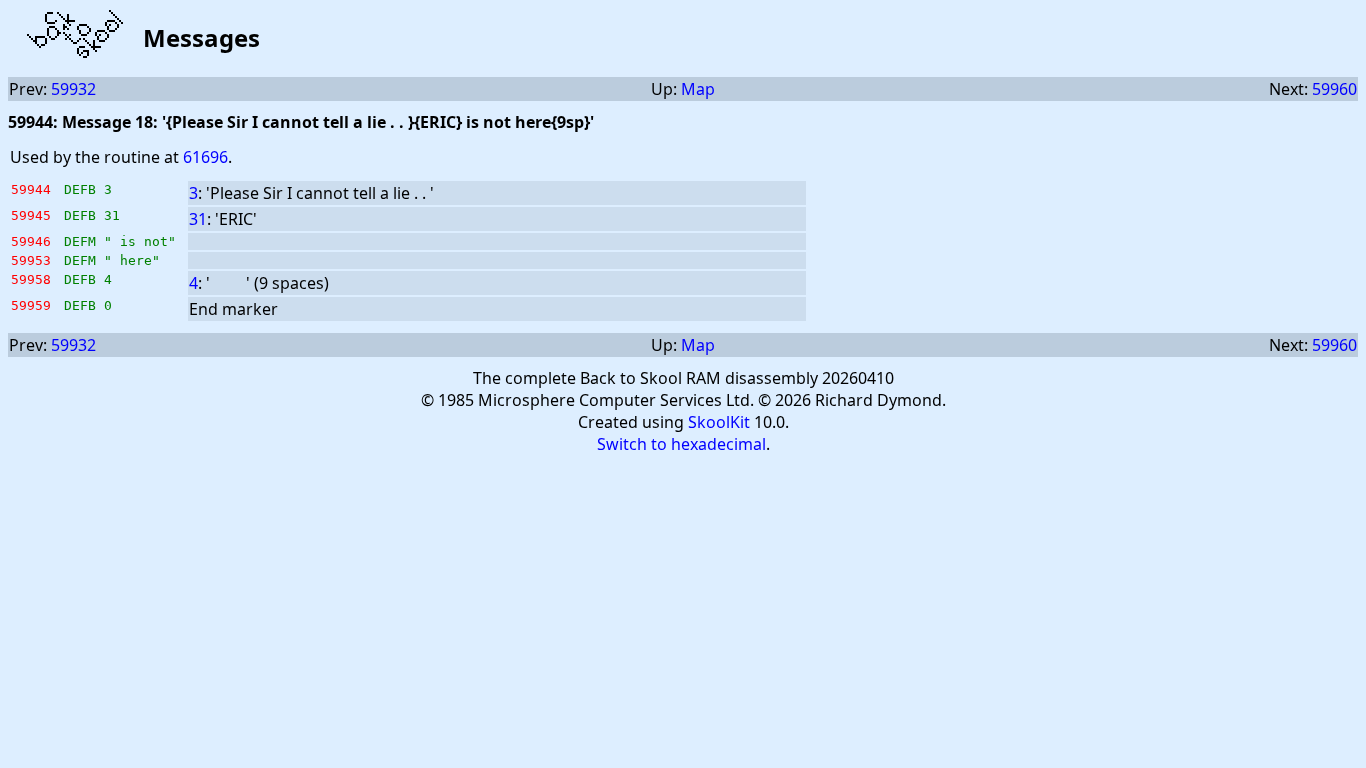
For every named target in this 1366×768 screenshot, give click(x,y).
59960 (1334, 89)
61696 (205, 157)
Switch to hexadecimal (681, 444)
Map (698, 89)
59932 (73, 89)
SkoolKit (719, 422)
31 (198, 219)
